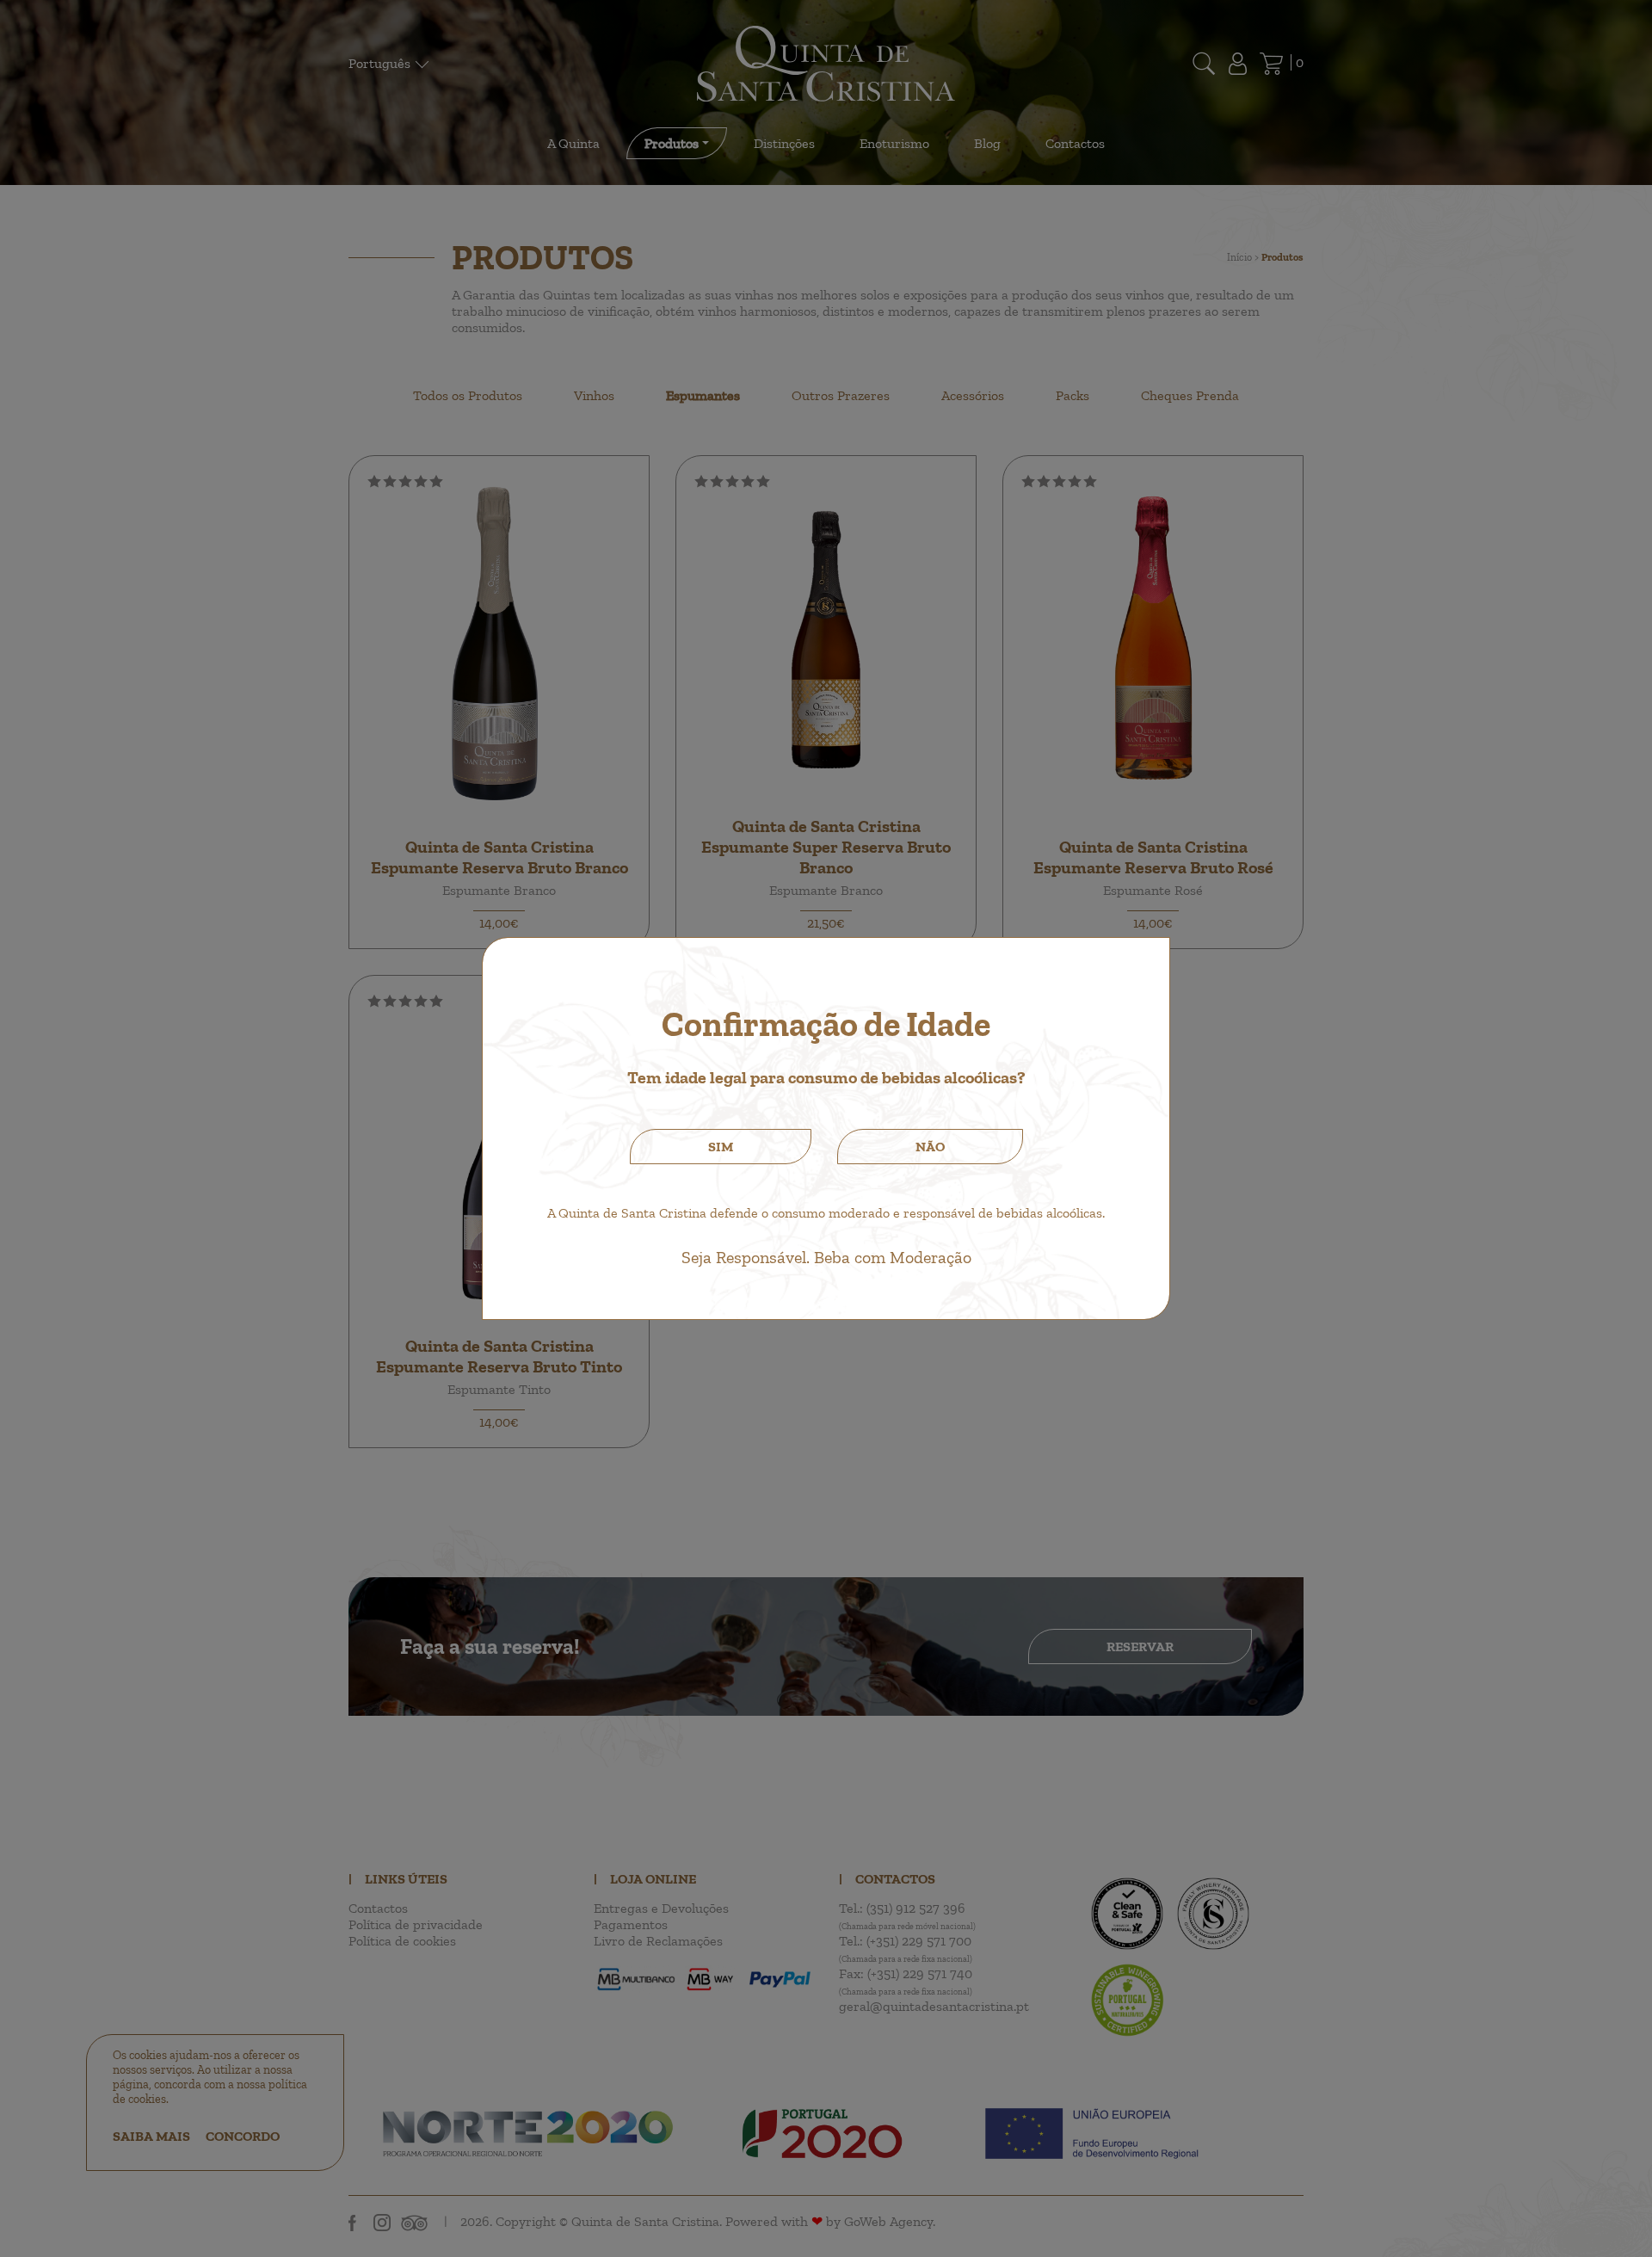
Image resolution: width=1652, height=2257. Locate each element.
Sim (721, 1147)
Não (930, 1147)
